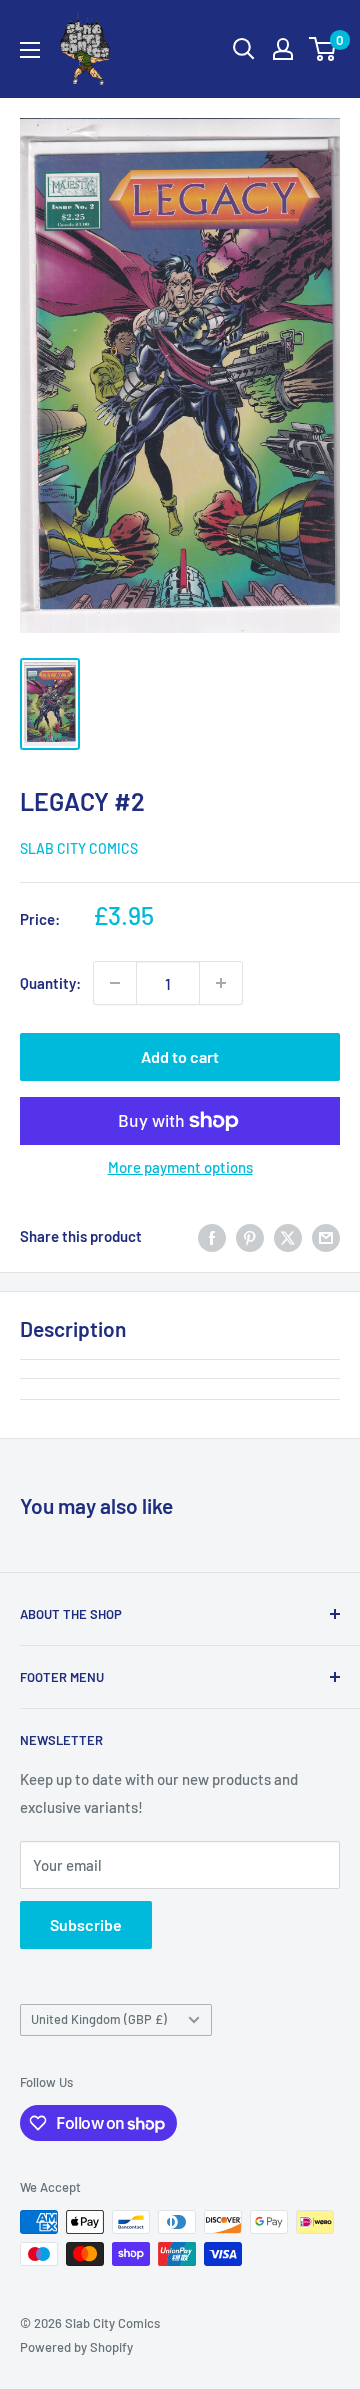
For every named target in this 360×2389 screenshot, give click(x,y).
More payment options (180, 1167)
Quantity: (50, 983)
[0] (323, 49)
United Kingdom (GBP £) (99, 2019)
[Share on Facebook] (212, 1236)
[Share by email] (326, 1236)
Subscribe (86, 1924)
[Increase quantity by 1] (221, 983)
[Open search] (244, 49)
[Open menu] (30, 50)
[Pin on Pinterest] (250, 1236)
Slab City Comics (79, 848)
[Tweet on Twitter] (288, 1236)
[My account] (283, 49)
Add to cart (180, 1056)
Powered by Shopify (76, 2347)
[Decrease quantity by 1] (115, 983)
